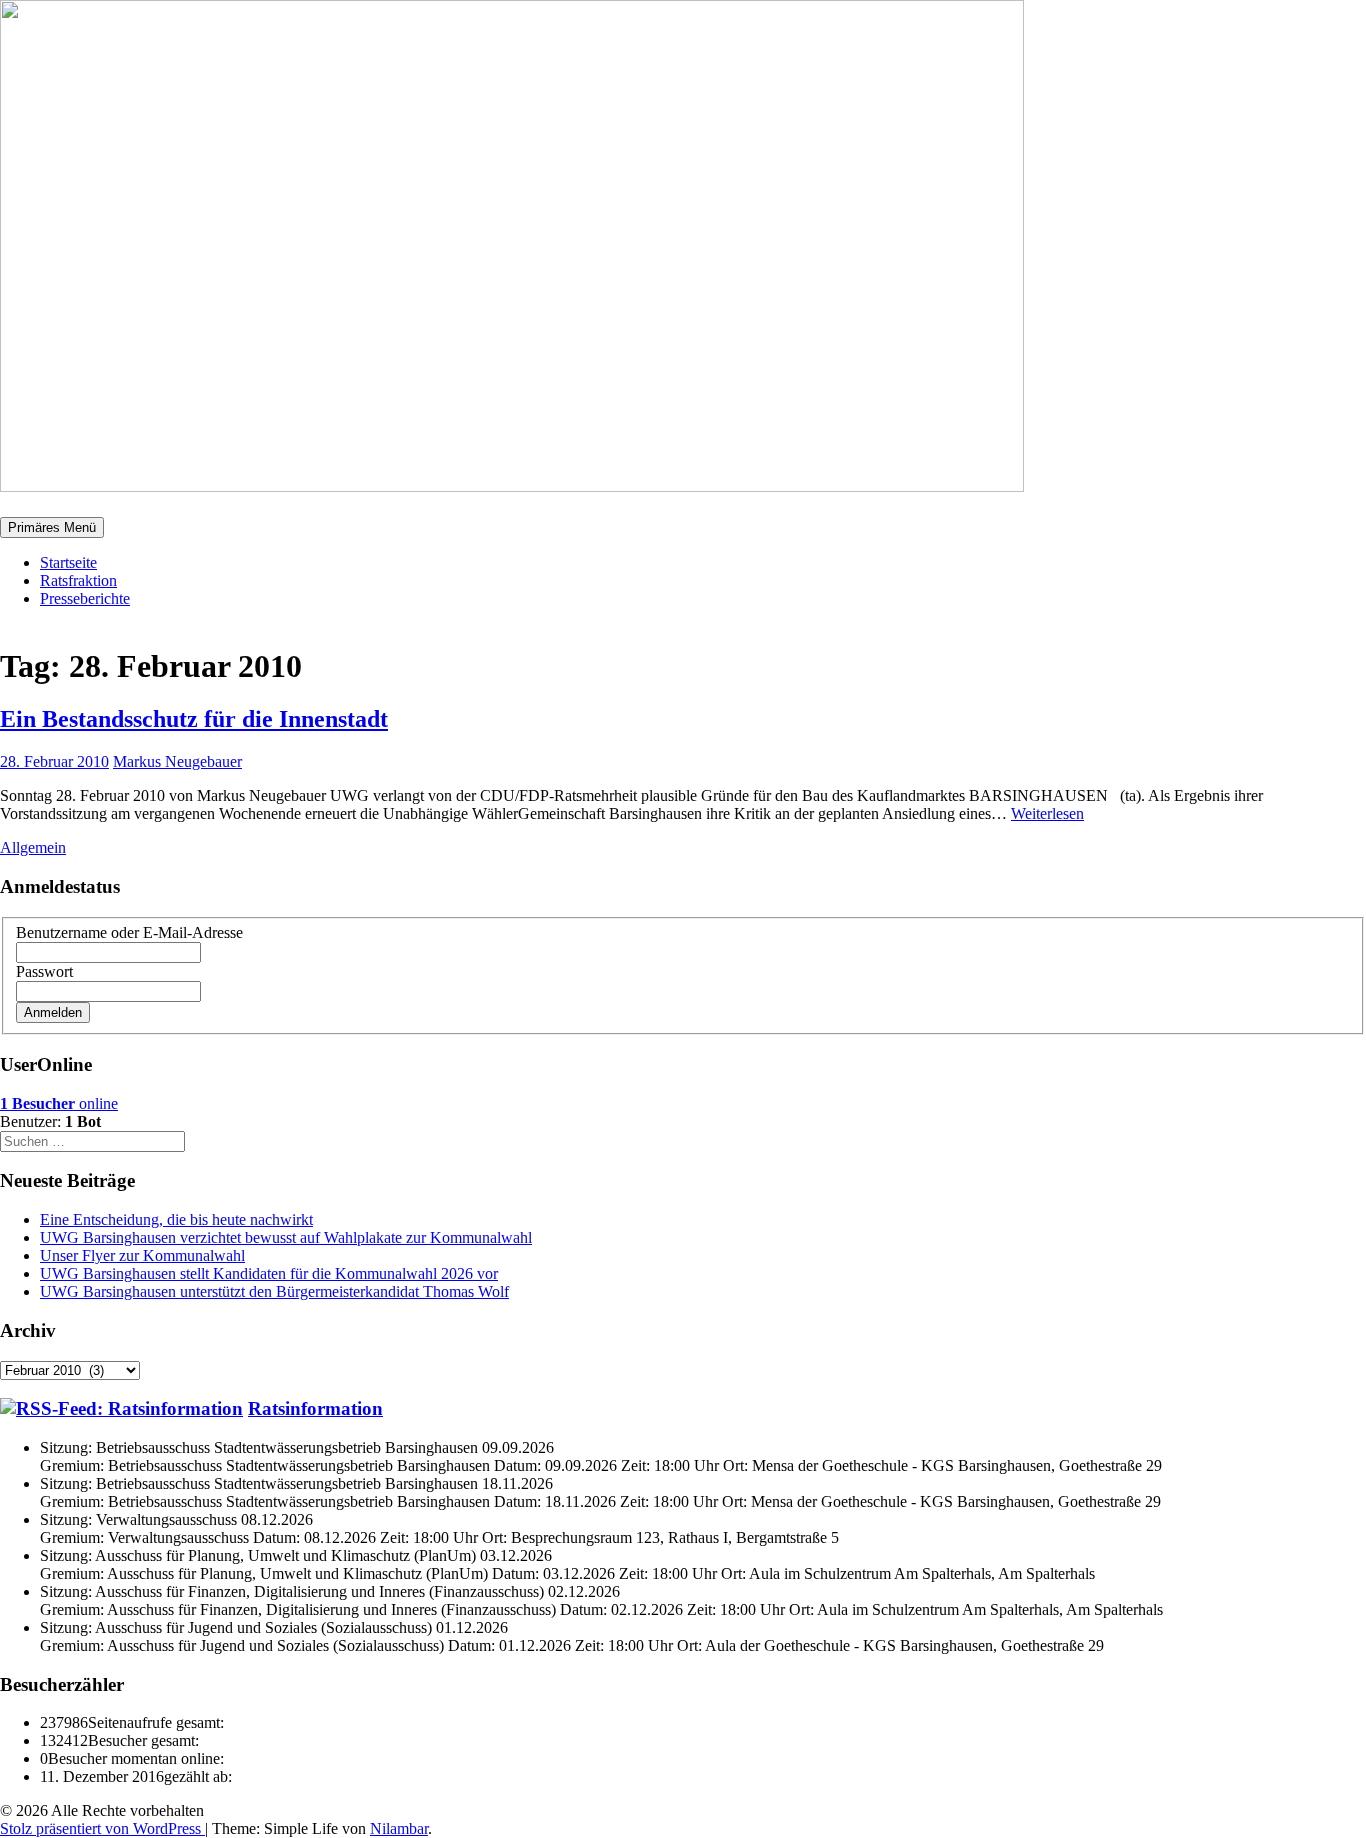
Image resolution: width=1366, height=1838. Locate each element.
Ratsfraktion (78, 580)
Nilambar (399, 1828)
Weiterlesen (1047, 813)
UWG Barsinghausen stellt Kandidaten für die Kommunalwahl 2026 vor (269, 1273)
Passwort (44, 971)
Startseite (68, 562)
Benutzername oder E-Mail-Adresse (129, 932)
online (59, 1103)
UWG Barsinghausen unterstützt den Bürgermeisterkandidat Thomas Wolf (274, 1291)
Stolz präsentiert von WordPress (102, 1828)
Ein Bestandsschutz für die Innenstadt (194, 719)
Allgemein (33, 847)
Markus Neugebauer (177, 761)
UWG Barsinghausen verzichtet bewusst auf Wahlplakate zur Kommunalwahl (286, 1237)
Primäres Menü (52, 527)
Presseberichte (85, 598)
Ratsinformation (315, 1408)
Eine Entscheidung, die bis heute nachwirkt (176, 1219)
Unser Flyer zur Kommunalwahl (142, 1255)
